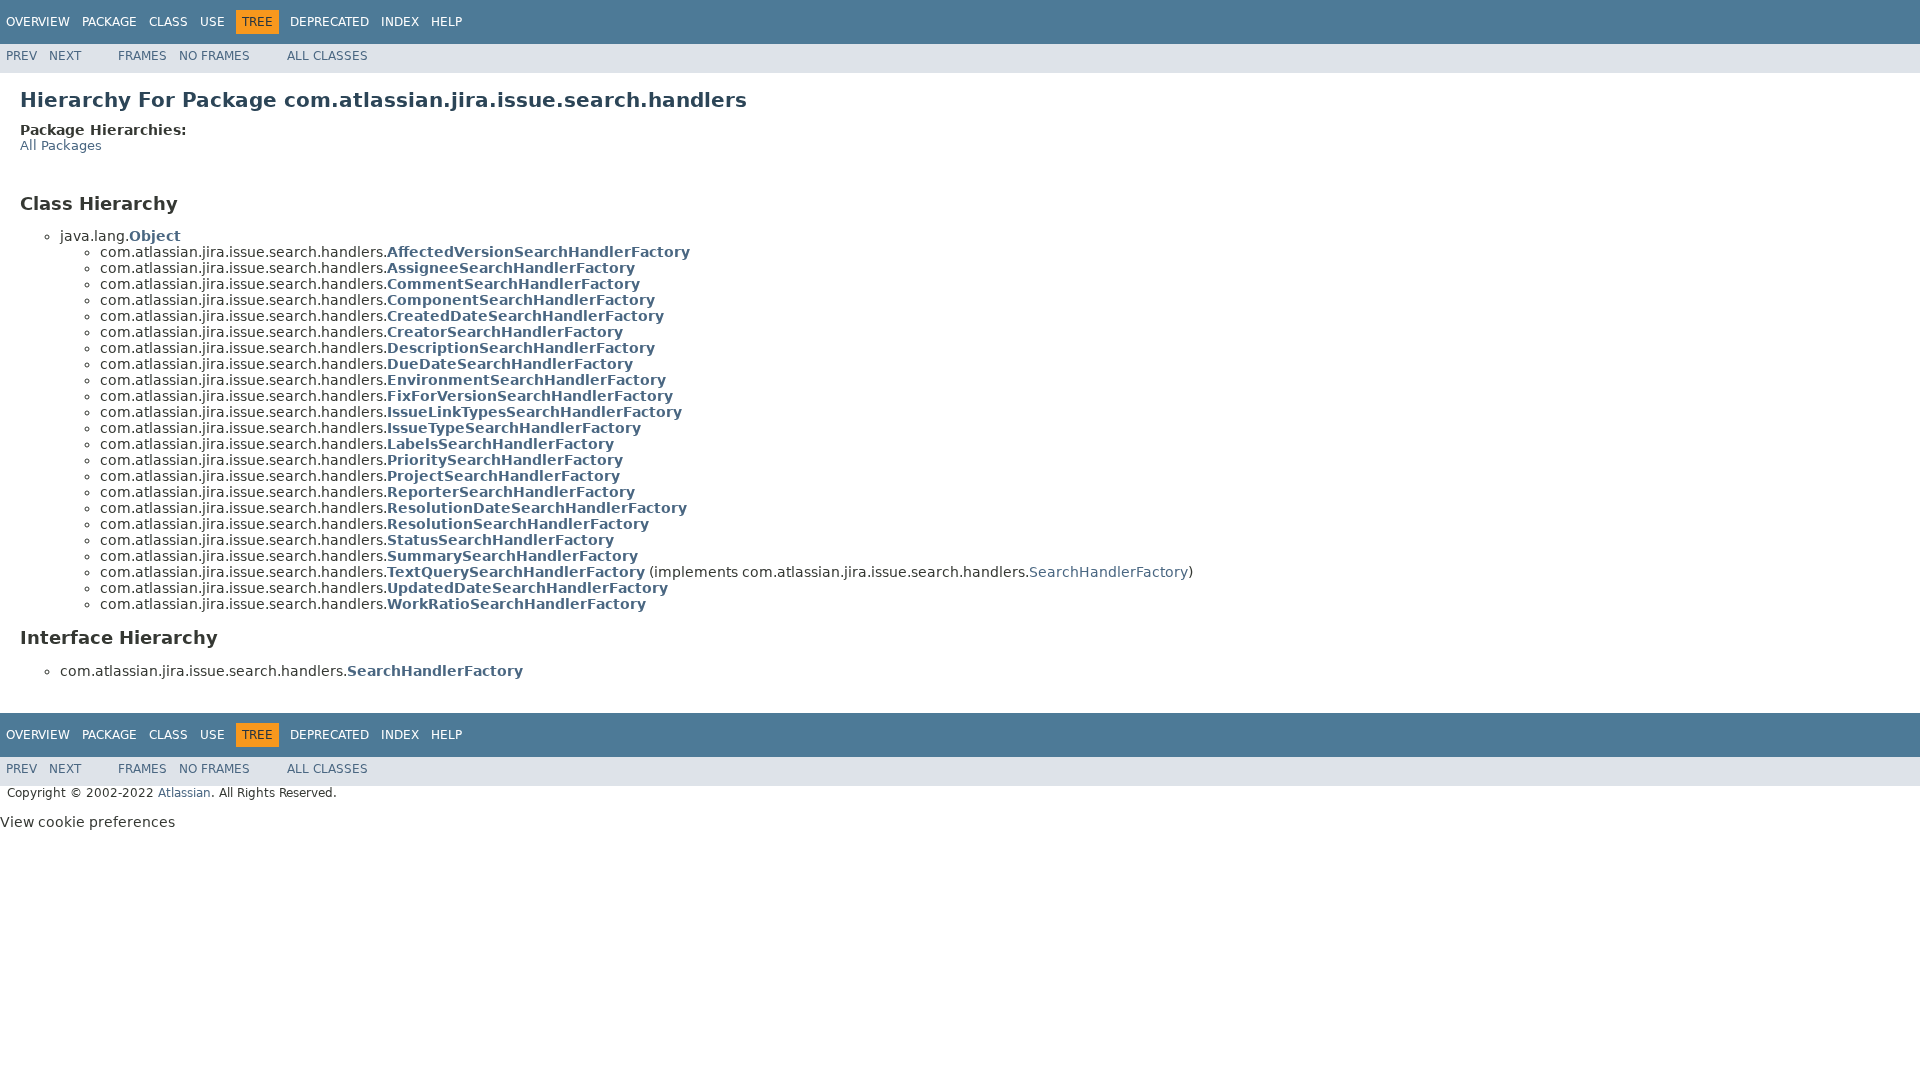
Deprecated (329, 22)
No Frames (214, 56)
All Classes (327, 56)
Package (109, 22)
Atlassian (184, 793)
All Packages (61, 145)
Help (446, 22)
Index (400, 22)
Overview (38, 22)
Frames (142, 56)
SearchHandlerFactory (1108, 572)
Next (65, 56)
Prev (21, 56)
